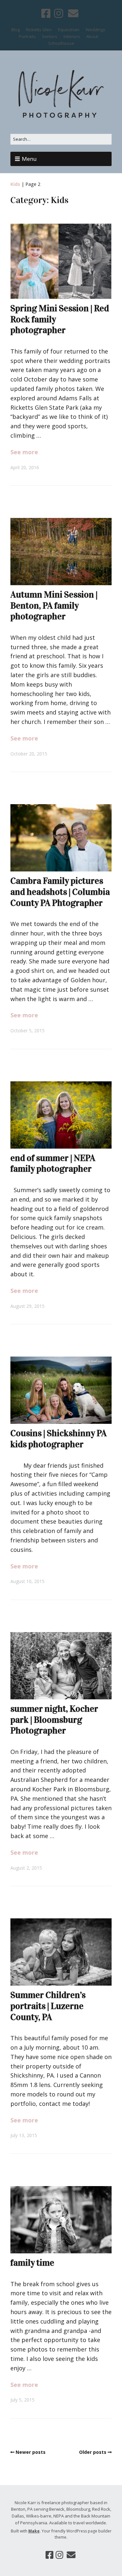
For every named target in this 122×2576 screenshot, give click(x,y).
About (92, 36)
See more (24, 452)
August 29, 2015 (27, 1306)
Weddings (95, 30)
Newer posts (31, 2452)
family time (32, 2263)
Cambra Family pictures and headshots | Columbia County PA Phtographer (60, 892)
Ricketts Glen (39, 30)
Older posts (93, 2452)
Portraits (27, 36)
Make (34, 2531)
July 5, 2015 (22, 2400)
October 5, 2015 (27, 1030)
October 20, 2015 (29, 754)
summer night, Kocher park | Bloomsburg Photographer (54, 1720)
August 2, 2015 (26, 1868)
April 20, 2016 (25, 467)
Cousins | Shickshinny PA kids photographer (59, 1439)
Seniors (50, 36)
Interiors (72, 36)
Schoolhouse (61, 43)
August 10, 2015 (27, 1581)
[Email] (73, 13)
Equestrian (69, 30)
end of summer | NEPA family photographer (53, 1164)
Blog (16, 30)
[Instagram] (59, 13)
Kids (15, 184)
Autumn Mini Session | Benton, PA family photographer (54, 605)
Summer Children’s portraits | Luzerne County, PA (48, 2006)
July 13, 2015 (24, 2135)
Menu (29, 159)
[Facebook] (47, 13)
